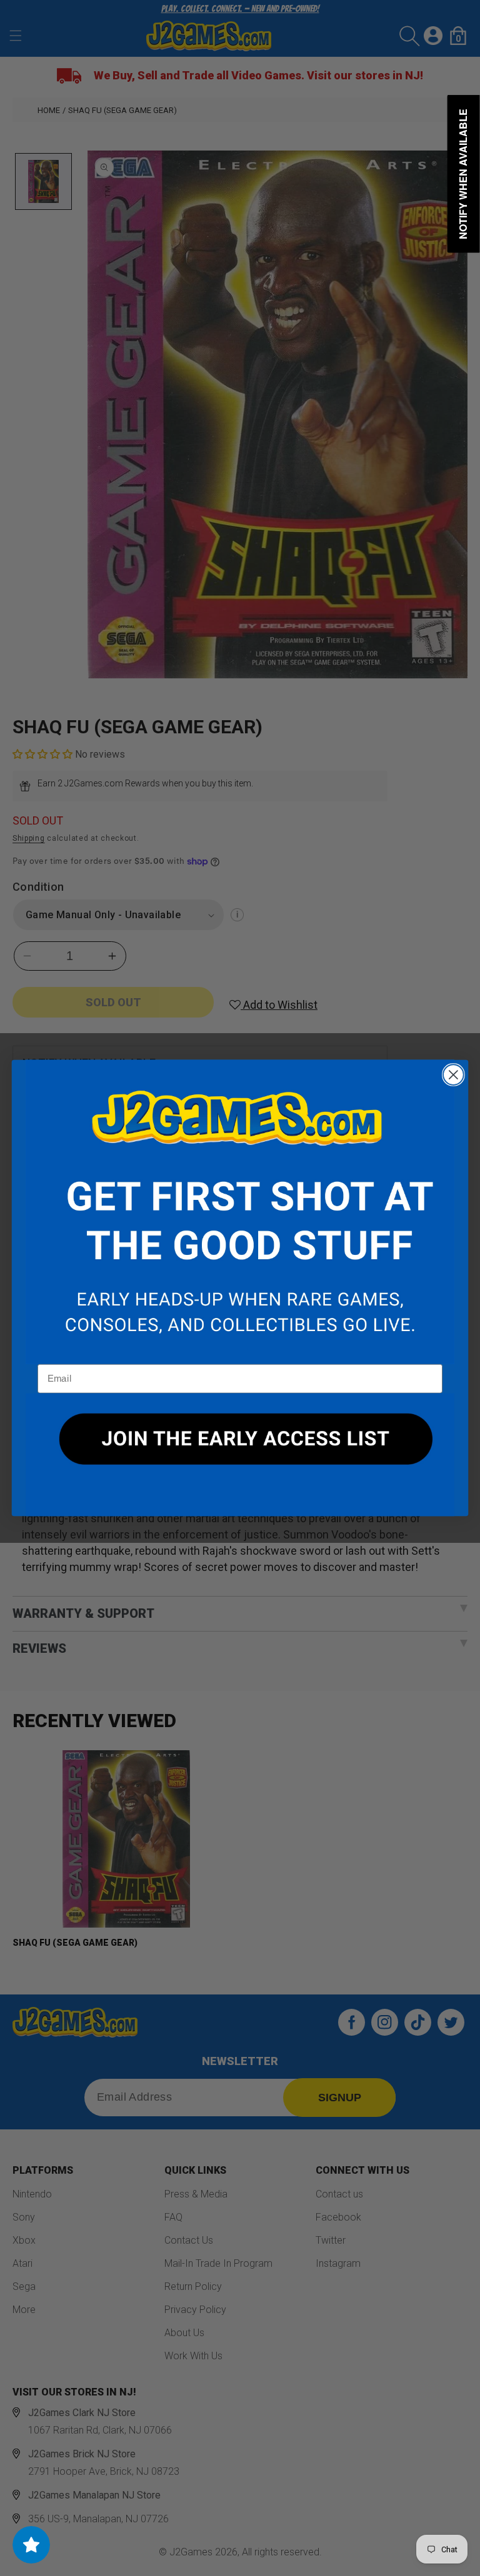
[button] (240, 1212)
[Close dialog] (453, 1075)
